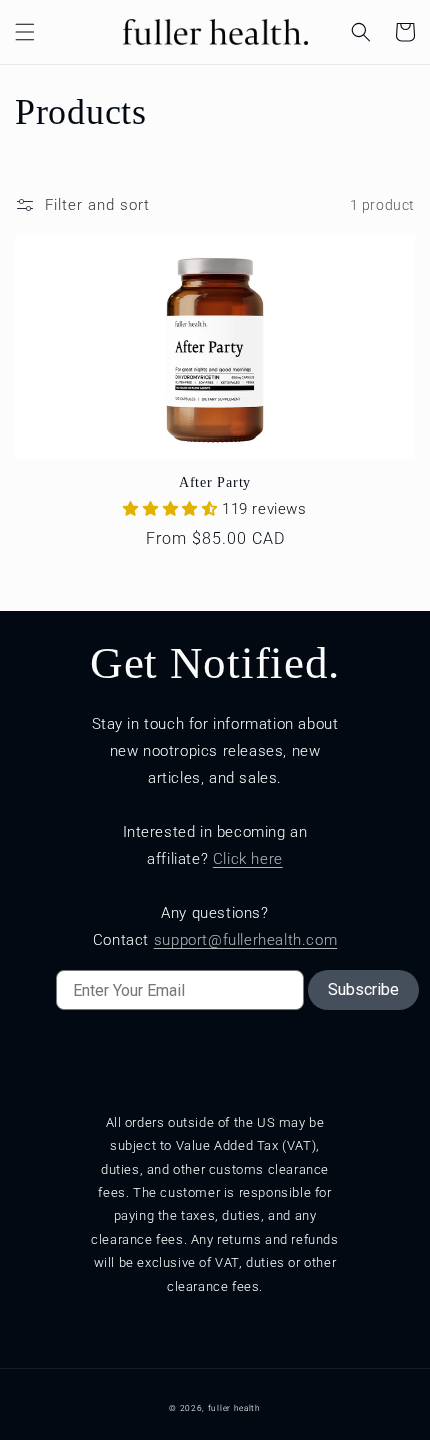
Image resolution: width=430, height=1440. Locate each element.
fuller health (234, 1408)
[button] (25, 32)
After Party (215, 482)
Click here (248, 859)
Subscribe (363, 989)
